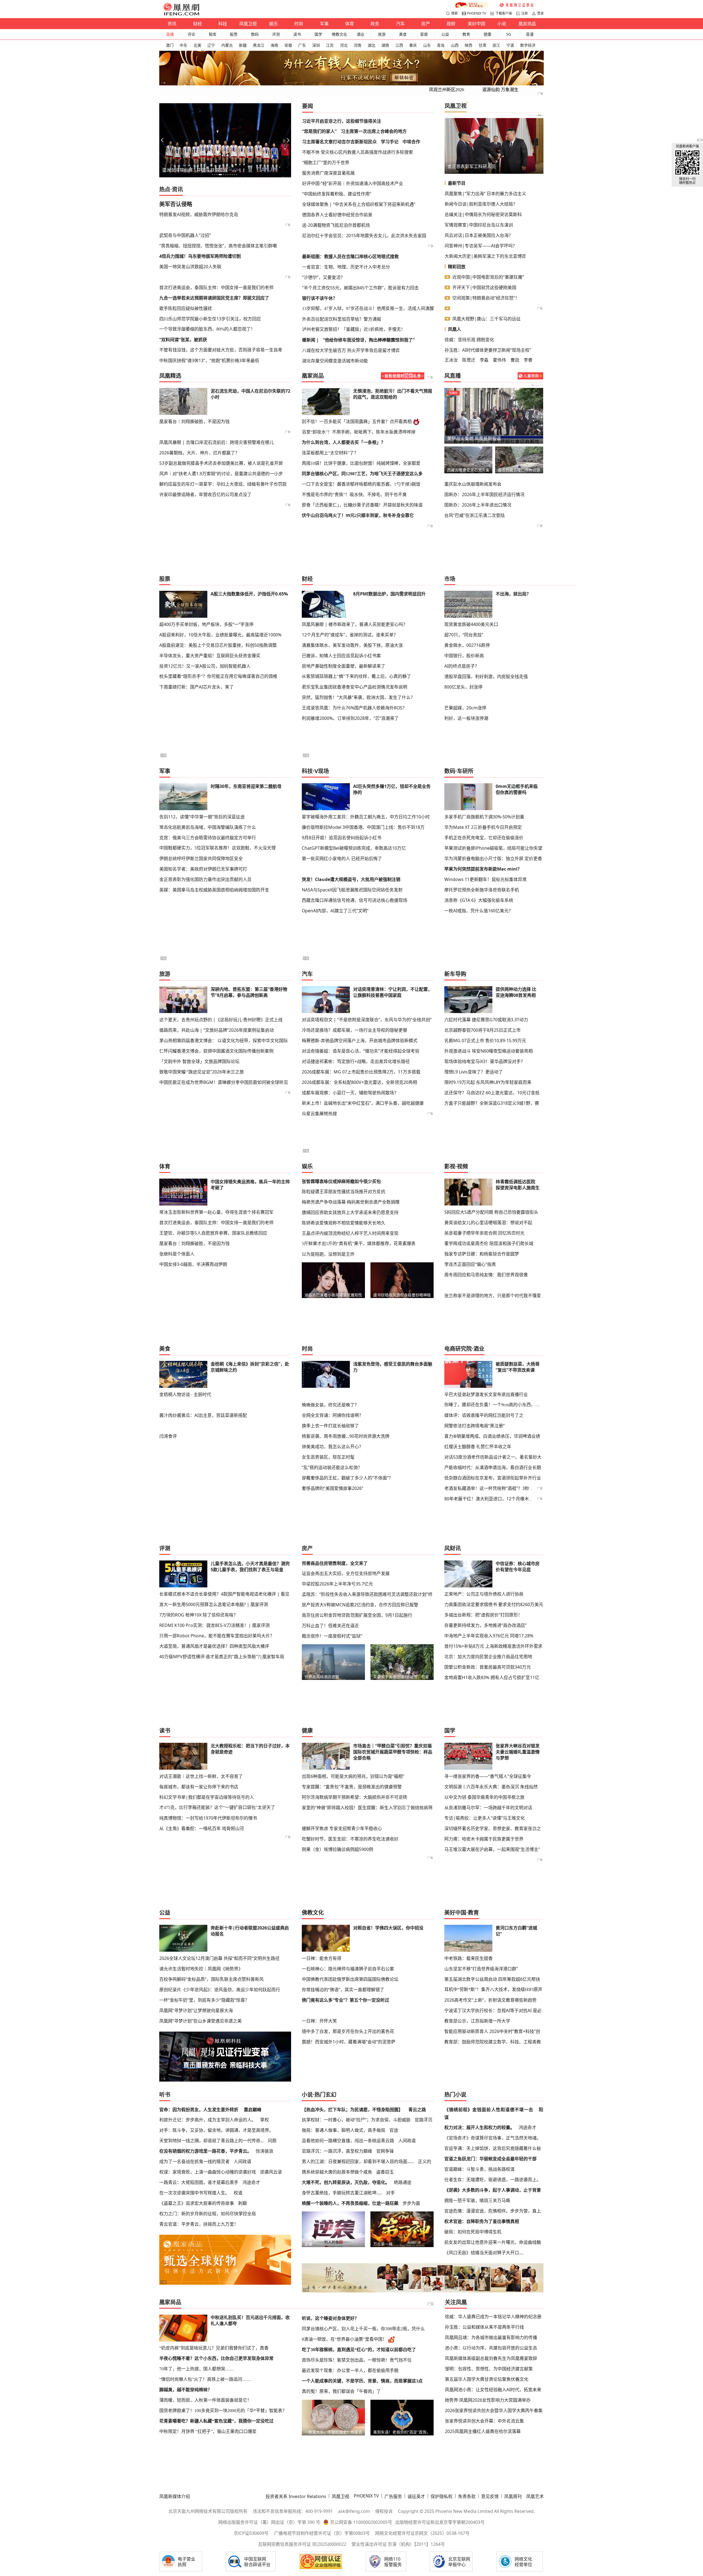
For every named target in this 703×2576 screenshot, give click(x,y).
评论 (191, 34)
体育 (350, 24)
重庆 (413, 45)
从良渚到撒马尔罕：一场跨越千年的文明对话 (488, 1808)
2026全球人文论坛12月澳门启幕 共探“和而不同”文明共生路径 (219, 1958)
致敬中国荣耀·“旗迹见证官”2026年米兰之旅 (202, 1072)
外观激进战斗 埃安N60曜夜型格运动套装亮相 (489, 1051)
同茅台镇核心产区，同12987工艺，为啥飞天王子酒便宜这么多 (362, 474)
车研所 (465, 771)
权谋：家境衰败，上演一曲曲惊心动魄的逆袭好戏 (208, 2172)
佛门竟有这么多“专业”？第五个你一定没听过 (345, 2000)
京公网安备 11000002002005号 (361, 2522)
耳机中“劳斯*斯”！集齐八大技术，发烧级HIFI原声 (493, 1989)
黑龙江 (259, 45)
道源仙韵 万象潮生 (500, 90)
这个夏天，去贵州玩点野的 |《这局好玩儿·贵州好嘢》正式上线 (221, 1020)
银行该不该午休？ (320, 298)
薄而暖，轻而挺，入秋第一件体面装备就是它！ (205, 2400)
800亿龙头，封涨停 (463, 687)
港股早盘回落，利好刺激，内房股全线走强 (486, 676)
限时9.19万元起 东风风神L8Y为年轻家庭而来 (488, 1082)
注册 (525, 13)
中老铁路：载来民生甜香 (468, 1958)
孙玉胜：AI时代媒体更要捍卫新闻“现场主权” (488, 350)
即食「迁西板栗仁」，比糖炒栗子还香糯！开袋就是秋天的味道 (362, 505)
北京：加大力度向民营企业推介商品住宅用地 (488, 1657)
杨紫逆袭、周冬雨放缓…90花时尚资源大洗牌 (346, 1436)
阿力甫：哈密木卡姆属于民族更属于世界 (484, 1839)
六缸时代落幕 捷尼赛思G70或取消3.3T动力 (486, 1020)
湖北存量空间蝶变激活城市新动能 (335, 361)
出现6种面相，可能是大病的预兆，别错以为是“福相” (353, 1776)
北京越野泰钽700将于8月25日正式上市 (482, 1030)
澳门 (170, 45)
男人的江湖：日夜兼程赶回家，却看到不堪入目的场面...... (358, 2161)
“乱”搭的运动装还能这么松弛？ (332, 1467)
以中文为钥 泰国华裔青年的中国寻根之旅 (484, 1797)
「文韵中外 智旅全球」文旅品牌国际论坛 (199, 1061)
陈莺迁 (469, 360)
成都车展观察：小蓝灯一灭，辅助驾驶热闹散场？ (350, 1093)
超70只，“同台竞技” (464, 635)
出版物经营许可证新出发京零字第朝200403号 (440, 2522)
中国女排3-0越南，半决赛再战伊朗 (193, 1264)
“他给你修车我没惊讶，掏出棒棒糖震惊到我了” (369, 340)
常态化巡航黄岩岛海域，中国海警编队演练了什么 (208, 827)
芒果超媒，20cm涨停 (465, 708)
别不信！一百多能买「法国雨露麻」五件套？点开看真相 (357, 422)
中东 (183, 45)
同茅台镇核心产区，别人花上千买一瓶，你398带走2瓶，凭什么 (363, 2329)
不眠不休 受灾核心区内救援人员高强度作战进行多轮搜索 (358, 152)
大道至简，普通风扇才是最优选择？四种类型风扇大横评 (214, 1646)
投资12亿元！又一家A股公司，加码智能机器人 (205, 666)
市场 (450, 579)
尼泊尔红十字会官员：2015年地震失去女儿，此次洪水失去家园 (364, 236)
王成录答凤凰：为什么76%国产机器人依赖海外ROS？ (354, 708)
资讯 (172, 24)
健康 (487, 34)
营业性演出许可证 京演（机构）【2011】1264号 (398, 2544)
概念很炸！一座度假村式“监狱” (332, 1636)
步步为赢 (411, 2203)
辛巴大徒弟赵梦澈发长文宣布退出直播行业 (486, 1394)
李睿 (528, 360)
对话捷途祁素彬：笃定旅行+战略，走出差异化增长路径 (356, 1061)
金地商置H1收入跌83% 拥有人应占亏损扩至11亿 (492, 1677)
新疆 (243, 45)
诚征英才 (416, 2496)
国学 (318, 34)
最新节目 (457, 183)
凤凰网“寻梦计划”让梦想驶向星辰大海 (196, 2010)
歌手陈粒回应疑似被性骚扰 (186, 308)
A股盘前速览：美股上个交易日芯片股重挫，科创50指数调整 (218, 645)
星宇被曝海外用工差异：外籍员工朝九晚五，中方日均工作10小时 (366, 817)
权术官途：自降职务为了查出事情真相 (482, 2221)
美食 (403, 34)
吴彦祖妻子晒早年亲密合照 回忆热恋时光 (484, 1233)
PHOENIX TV (477, 13)
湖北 (372, 45)
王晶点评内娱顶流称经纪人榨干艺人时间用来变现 (350, 1233)
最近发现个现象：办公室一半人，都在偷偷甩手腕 (350, 2371)
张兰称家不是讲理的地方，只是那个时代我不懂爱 (493, 1296)
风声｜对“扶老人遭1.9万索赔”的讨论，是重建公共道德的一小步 (221, 474)
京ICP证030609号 (251, 2533)
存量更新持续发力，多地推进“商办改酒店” (486, 1625)
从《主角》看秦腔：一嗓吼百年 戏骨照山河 (202, 1828)
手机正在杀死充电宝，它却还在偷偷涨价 (484, 838)
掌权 (264, 2120)
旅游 (382, 34)
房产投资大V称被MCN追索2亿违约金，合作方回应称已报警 (360, 1605)
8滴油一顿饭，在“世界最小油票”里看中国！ (344, 2339)
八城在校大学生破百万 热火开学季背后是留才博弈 (351, 350)
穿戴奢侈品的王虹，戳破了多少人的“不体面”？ (347, 1478)
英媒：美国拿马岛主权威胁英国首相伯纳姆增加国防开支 (214, 890)
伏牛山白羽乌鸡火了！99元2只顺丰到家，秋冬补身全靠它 (358, 515)
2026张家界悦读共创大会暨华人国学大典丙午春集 (494, 2410)
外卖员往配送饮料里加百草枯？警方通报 (342, 319)
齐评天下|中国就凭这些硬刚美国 (484, 287)
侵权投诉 (384, 2511)
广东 (302, 45)
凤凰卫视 (248, 24)
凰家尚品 (527, 24)
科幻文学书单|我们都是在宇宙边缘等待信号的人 (207, 1797)
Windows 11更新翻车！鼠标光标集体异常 (486, 879)
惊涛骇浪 (264, 2151)
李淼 (484, 360)
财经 (197, 24)
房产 (426, 24)
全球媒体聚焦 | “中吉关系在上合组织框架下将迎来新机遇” (359, 204)
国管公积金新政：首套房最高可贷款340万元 (488, 1667)
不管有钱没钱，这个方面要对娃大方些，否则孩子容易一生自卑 (221, 350)
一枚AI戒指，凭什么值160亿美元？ (479, 911)
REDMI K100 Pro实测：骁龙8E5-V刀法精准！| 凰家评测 (214, 1625)
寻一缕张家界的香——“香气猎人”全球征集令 (488, 1776)
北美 (197, 45)
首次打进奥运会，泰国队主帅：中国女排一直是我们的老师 (216, 287)
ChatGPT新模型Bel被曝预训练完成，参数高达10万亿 (354, 848)
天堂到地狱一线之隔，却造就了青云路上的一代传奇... (211, 2141)
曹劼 (515, 360)
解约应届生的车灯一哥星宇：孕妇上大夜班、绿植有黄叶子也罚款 (223, 484)
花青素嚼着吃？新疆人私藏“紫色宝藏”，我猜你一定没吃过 (216, 2421)
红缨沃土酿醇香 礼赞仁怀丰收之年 (478, 1447)
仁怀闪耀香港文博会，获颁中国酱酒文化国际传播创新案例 (216, 1051)
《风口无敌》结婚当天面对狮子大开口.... (484, 2253)
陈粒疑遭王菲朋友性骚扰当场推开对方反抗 (344, 1191)
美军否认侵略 (176, 204)
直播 (170, 34)
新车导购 (455, 974)
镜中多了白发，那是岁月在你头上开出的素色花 (348, 2031)
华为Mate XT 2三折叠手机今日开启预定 (483, 827)
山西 (455, 45)
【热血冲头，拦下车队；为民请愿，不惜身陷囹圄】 (352, 2110)
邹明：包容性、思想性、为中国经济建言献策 (489, 2369)
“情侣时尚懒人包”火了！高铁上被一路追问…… (205, 2379)
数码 (255, 34)
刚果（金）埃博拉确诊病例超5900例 (337, 1849)
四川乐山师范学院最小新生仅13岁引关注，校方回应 (210, 319)
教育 (466, 34)
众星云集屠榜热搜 (319, 1114)
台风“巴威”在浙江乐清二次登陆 (475, 515)
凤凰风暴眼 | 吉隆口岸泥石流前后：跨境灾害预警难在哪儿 (217, 442)
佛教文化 (339, 34)
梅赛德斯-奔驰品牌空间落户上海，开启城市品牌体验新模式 (360, 1041)
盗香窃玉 (385, 2172)
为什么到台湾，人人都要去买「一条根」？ (344, 442)
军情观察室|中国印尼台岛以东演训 (479, 225)
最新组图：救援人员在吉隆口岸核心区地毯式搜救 (350, 256)
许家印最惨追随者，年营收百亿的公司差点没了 (205, 494)
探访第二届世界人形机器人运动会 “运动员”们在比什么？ (468, 470)
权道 (238, 2193)
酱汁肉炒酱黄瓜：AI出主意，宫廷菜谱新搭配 (203, 1415)
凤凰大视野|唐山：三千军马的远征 (486, 319)
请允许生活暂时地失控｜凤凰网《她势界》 (201, 1969)
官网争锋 (385, 2151)
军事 (324, 24)
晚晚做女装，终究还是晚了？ (330, 1405)
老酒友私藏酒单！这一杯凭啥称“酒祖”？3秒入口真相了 (498, 1488)
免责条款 (467, 2496)
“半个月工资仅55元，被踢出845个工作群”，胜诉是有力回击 (360, 288)
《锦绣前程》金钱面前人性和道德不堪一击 (489, 2110)
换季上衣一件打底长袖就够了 (330, 1426)
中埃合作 (411, 142)
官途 (394, 2130)
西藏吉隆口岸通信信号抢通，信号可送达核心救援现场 (355, 900)
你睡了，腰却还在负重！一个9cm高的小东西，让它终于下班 (494, 1405)
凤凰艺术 (535, 2496)
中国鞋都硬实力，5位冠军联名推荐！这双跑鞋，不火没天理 (217, 848)
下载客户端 (504, 13)
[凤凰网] (181, 14)
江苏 (330, 45)
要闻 (308, 106)
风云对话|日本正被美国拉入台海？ (479, 235)
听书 (165, 2095)
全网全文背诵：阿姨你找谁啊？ (333, 1415)
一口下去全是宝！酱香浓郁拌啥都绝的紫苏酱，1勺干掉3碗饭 (361, 484)
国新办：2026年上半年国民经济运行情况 (484, 494)
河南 (358, 45)
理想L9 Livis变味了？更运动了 (474, 1072)
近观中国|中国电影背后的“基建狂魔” (488, 277)
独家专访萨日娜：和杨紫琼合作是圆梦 (482, 1254)
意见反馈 (490, 2496)
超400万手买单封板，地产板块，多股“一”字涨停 (206, 624)
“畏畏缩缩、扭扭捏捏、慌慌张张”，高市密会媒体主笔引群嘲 (218, 246)
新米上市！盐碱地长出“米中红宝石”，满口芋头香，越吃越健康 (363, 1103)
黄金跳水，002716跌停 (467, 645)
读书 (297, 34)
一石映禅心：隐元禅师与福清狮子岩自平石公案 (348, 1969)
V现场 (322, 771)
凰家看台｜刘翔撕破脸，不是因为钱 (194, 421)
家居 (424, 34)
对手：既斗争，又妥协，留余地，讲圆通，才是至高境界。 (216, 2130)
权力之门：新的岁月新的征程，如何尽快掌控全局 (208, 2214)
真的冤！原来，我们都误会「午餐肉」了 (341, 2391)
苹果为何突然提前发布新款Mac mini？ (483, 869)
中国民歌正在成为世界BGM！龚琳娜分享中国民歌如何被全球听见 (224, 1082)
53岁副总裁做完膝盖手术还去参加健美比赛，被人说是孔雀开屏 (221, 463)
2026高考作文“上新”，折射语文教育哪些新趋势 (490, 2000)
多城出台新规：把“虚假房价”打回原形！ (483, 1615)
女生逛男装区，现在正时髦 (328, 1457)
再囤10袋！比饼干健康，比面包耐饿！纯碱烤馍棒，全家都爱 (361, 463)
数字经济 (528, 45)
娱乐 (274, 24)
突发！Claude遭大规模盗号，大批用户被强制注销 (351, 879)
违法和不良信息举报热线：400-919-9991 (293, 2511)
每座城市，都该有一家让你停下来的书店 (199, 1787)
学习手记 (390, 142)
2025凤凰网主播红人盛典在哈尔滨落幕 (483, 2431)
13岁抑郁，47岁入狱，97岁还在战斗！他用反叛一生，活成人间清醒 (368, 308)
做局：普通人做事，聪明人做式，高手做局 (344, 2130)
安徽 (288, 45)
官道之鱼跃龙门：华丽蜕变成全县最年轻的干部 (490, 2159)
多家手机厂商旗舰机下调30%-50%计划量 (484, 817)
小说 (502, 24)
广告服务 (393, 2496)
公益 (445, 34)
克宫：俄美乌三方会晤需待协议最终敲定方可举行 (208, 838)
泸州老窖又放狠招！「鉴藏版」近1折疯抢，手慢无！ (354, 329)
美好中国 (476, 24)
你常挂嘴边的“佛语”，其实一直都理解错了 (343, 1990)
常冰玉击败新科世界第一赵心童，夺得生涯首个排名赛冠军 (216, 1212)
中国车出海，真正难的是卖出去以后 (197, 170)
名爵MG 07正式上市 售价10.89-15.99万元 (485, 1041)
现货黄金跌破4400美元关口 (471, 624)
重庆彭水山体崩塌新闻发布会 (473, 484)
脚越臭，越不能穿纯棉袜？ (186, 2390)
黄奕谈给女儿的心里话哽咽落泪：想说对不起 (488, 1223)
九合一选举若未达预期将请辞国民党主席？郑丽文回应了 (214, 298)
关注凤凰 (456, 2302)
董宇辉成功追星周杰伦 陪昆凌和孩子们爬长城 (489, 1243)
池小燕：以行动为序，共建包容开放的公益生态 (491, 2348)
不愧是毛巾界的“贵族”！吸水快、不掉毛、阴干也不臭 (354, 495)
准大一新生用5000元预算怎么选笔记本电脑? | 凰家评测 (214, 1604)
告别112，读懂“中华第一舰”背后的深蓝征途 (202, 817)
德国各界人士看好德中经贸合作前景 (337, 215)
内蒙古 (227, 45)
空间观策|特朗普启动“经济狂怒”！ (486, 298)
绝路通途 (403, 2182)
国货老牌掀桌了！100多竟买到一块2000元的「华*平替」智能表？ (223, 2411)
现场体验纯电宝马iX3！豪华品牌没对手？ (485, 1061)
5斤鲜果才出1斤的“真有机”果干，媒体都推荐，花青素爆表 (359, 1244)
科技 (223, 24)
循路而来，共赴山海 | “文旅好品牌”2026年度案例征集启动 (217, 1030)
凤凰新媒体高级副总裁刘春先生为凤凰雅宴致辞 (491, 2358)
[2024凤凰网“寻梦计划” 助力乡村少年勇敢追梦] (517, 5)
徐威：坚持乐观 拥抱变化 (469, 340)
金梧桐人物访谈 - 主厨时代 (185, 1394)
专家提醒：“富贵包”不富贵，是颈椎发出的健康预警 (352, 1787)
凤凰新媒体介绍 (175, 2496)
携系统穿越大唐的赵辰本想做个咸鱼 (337, 2172)
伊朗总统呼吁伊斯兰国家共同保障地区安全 (201, 858)
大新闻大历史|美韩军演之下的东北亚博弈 (485, 256)
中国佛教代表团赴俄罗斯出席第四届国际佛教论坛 (350, 1979)
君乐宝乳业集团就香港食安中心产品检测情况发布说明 (355, 687)
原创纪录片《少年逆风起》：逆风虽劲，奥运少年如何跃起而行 (220, 1990)
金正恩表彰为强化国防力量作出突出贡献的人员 (205, 879)
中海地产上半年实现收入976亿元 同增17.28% (489, 1636)
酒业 (361, 34)
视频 (451, 24)
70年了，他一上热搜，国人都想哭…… (197, 2369)
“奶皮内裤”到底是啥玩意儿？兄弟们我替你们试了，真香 (214, 2348)
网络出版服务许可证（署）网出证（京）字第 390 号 (269, 2522)
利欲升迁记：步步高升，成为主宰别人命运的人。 (208, 2120)
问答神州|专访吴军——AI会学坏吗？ (481, 246)
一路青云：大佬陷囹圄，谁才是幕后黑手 (199, 2182)
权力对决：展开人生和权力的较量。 (479, 2127)
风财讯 (453, 1548)
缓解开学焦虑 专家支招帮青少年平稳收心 (342, 1828)
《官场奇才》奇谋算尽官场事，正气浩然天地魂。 (493, 2138)
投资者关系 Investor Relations (296, 2496)
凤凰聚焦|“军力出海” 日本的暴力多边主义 (485, 194)
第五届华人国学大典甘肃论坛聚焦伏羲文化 (487, 2379)
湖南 (385, 45)
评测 (276, 34)
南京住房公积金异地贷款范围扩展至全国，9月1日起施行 (357, 1615)
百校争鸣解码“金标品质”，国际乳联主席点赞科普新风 (211, 1979)
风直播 (453, 376)
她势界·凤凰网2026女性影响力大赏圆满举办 (488, 2400)
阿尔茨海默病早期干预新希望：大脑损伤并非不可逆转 (355, 1797)
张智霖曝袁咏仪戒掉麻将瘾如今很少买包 (341, 1181)
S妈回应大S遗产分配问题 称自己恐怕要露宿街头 (491, 1212)
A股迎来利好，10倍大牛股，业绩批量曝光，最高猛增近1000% (220, 635)
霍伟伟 (500, 360)
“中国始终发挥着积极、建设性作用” (337, 194)
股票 (234, 34)
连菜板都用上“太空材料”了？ (330, 453)
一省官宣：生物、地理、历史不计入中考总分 (346, 267)
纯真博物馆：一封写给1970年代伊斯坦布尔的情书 (208, 1818)
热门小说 (455, 2095)
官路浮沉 (423, 2120)
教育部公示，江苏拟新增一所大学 (477, 2021)
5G (509, 34)
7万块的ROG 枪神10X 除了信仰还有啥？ (199, 1615)
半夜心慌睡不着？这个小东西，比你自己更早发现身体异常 (216, 2358)
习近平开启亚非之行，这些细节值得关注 (342, 121)
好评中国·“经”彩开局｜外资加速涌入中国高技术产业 (353, 183)
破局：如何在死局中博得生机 (473, 2232)
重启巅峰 (253, 2110)
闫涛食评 (168, 1436)
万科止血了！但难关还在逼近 (330, 1626)
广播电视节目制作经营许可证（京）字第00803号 (322, 2533)
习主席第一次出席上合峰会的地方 (374, 131)
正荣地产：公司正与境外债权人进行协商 (484, 1594)
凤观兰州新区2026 (447, 90)
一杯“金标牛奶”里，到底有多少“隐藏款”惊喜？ (204, 2000)
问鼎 (272, 2141)
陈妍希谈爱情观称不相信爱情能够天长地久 (344, 1223)
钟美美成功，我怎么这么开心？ (333, 1447)
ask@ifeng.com (354, 2511)
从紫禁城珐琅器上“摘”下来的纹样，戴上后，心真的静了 (356, 676)
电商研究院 (458, 1349)
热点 (165, 189)
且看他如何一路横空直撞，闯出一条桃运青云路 (348, 2141)
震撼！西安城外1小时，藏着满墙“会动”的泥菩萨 (349, 2042)
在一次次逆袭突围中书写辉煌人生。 (194, 2193)
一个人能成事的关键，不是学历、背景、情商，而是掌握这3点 (362, 2381)
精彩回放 (457, 267)
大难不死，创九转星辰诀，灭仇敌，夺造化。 (346, 2182)
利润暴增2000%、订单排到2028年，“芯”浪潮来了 (350, 718)
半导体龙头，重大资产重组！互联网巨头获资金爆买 (210, 656)
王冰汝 (451, 360)
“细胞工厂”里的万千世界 (326, 163)
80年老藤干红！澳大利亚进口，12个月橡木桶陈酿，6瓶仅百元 (505, 1499)
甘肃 (482, 45)
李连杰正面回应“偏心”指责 (470, 1264)
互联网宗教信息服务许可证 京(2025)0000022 (302, 2544)
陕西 (468, 45)
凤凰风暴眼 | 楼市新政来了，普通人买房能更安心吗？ (355, 624)
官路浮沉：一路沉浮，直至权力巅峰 (337, 2151)
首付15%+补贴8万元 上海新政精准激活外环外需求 (493, 1646)
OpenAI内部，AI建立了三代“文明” (335, 911)
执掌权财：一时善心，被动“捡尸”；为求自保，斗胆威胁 (356, 2120)
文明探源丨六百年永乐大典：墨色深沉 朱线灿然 (491, 1787)
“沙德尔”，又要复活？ (323, 277)
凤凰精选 (170, 376)
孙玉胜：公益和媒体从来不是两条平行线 (484, 2327)
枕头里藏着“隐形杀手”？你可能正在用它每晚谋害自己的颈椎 (218, 676)
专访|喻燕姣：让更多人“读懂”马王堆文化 (485, 1818)
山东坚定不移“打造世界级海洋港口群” (481, 1969)
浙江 (496, 45)
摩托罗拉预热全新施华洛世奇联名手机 (482, 890)
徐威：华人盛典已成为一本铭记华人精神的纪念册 (493, 2317)
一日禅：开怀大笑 (319, 2021)
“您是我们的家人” (319, 131)
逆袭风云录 (271, 2172)
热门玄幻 (325, 2095)
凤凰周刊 (513, 2496)
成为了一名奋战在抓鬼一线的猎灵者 (194, 2161)
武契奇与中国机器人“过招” (185, 235)
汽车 (400, 24)
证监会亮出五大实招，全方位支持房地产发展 (346, 1573)
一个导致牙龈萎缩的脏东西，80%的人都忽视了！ (207, 329)
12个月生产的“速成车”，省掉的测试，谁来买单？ (350, 635)
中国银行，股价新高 (464, 656)
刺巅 (242, 2203)
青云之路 (417, 2110)
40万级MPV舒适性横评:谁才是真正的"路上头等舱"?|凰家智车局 (222, 1657)
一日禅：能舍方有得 (322, 1958)
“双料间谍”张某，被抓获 (183, 340)
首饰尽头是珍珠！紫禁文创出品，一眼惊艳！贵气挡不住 (357, 2360)
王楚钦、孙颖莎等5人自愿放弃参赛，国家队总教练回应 (213, 1233)
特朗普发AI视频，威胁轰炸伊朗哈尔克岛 (199, 214)
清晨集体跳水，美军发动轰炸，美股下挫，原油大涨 (352, 645)
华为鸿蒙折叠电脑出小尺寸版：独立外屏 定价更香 (493, 858)
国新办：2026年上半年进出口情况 (478, 505)
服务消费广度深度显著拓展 (328, 173)
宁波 (510, 45)
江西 (399, 45)
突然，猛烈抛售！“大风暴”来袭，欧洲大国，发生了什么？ (358, 697)
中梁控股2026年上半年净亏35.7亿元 (337, 1584)
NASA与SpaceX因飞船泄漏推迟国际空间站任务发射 (352, 890)
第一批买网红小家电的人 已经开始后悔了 (342, 858)
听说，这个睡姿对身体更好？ (330, 2318)
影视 (450, 1166)
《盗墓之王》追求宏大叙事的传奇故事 (197, 2203)
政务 (375, 24)
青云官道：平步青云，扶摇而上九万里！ (199, 2224)
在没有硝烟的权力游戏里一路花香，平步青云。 (205, 2151)
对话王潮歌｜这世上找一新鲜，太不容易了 (201, 1776)
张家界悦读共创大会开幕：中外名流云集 (484, 2421)
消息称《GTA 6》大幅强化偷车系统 (479, 900)
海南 (274, 45)
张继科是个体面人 (177, 1254)
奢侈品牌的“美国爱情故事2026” (333, 1488)
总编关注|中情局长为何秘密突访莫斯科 (483, 214)
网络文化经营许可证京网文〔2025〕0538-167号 (422, 2533)
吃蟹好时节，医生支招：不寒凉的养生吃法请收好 (350, 1839)
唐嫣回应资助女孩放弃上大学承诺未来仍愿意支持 (350, 1212)
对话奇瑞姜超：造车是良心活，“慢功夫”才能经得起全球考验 (361, 1051)
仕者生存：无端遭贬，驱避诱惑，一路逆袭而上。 (493, 2180)
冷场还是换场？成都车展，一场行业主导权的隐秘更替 (355, 1030)
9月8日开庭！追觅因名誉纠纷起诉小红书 (342, 838)
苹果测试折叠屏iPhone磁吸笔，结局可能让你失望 (493, 848)
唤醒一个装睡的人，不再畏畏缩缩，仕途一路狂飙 (350, 2203)
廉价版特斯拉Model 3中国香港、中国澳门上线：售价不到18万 (363, 827)
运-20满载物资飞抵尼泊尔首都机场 (336, 225)
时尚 (299, 24)
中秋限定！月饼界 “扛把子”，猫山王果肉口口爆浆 (208, 2431)
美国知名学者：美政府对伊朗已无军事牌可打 (203, 869)
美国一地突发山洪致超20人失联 (190, 267)
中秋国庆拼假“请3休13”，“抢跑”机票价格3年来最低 (209, 360)
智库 (213, 34)
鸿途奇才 (251, 2182)
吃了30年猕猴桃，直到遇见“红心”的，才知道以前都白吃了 (359, 2350)
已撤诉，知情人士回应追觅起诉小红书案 (341, 656)
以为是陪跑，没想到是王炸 (328, 1254)
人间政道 (242, 2161)
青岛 (441, 45)
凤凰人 (454, 329)
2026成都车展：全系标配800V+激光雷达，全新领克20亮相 (359, 1082)
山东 (427, 45)
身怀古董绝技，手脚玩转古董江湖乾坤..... (342, 2193)
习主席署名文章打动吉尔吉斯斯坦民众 (339, 142)
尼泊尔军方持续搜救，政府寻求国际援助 (487, 166)
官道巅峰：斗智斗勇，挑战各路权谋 (479, 2169)
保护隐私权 (442, 2496)
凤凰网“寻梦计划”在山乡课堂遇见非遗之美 (200, 2021)
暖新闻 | (310, 340)
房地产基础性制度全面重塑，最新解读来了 (344, 666)
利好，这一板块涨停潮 (466, 718)
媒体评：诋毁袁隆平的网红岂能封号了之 (484, 1415)
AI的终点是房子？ (462, 666)
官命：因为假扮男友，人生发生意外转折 (199, 2110)
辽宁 (211, 45)
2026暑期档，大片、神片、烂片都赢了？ (199, 453)
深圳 (316, 45)
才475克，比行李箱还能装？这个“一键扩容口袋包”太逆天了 (217, 1807)
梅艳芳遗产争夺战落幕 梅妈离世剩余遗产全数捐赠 (351, 1202)
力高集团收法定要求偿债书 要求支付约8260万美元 (494, 1604)
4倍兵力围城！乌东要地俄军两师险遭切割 (200, 256)
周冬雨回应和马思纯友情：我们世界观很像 (486, 1275)
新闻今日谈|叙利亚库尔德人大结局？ (481, 204)
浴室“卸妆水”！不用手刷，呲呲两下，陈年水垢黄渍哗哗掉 (359, 432)
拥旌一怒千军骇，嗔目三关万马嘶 (477, 2200)
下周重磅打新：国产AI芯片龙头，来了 (196, 687)
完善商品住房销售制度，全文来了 (335, 1563)
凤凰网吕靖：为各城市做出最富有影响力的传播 (491, 2337)
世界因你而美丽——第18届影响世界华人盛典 (519, 470)
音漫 (530, 34)
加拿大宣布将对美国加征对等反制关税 (484, 438)
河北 (344, 45)
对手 (390, 2193)
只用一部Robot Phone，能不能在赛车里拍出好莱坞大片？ (217, 1636)
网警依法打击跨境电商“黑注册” (475, 1426)
